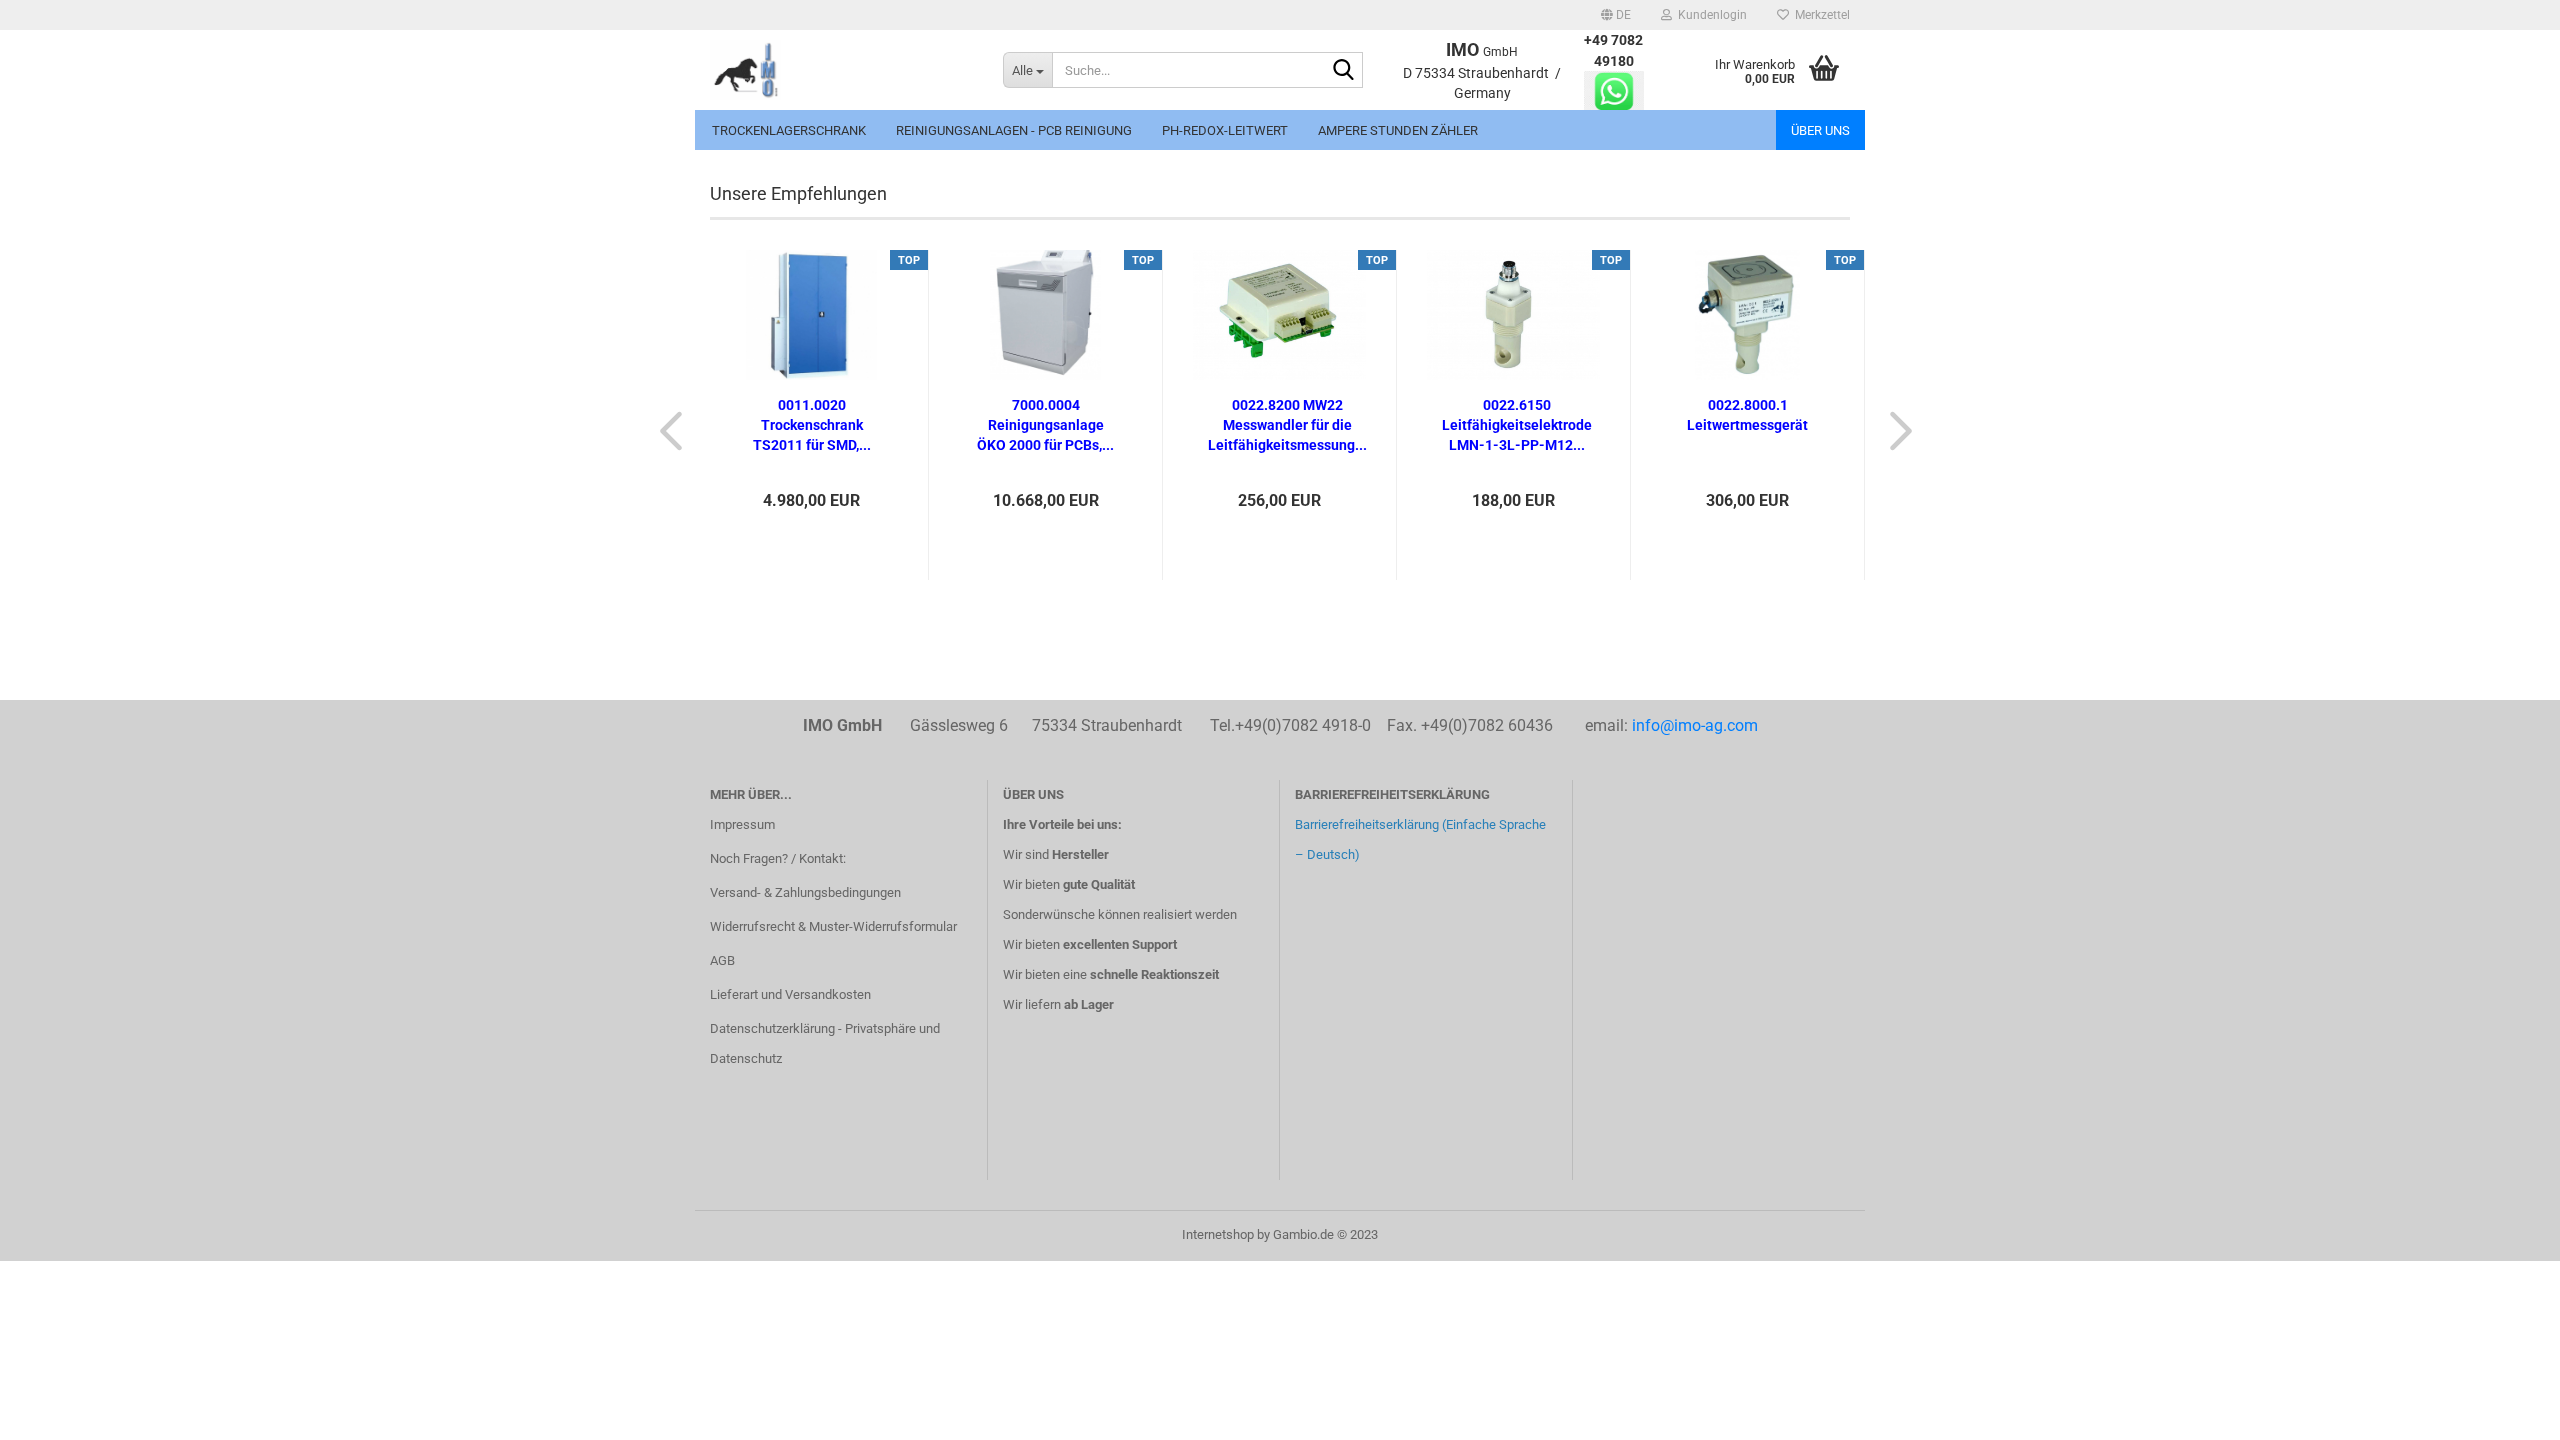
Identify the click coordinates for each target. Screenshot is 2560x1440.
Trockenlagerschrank (789, 130)
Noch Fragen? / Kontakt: (778, 858)
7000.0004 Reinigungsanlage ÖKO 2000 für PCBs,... (1045, 425)
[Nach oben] (2505, 1410)
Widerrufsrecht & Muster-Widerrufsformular (833, 926)
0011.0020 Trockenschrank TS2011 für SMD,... (812, 425)
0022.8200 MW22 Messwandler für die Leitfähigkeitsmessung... (1287, 425)
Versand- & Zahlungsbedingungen (805, 892)
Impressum (742, 824)
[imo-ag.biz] (841, 70)
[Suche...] (1344, 71)
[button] (1616, 15)
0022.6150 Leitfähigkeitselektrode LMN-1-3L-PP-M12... (1517, 425)
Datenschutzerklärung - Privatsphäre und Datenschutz (825, 1043)
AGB (722, 960)
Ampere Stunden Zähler (1398, 130)
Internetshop (1218, 1234)
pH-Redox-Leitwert (1225, 130)
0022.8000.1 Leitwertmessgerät (1747, 415)
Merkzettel (1819, 15)
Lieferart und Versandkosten (790, 994)
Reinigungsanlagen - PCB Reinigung (1014, 130)
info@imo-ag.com (1695, 725)
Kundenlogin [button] (1709, 15)
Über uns (1820, 130)
